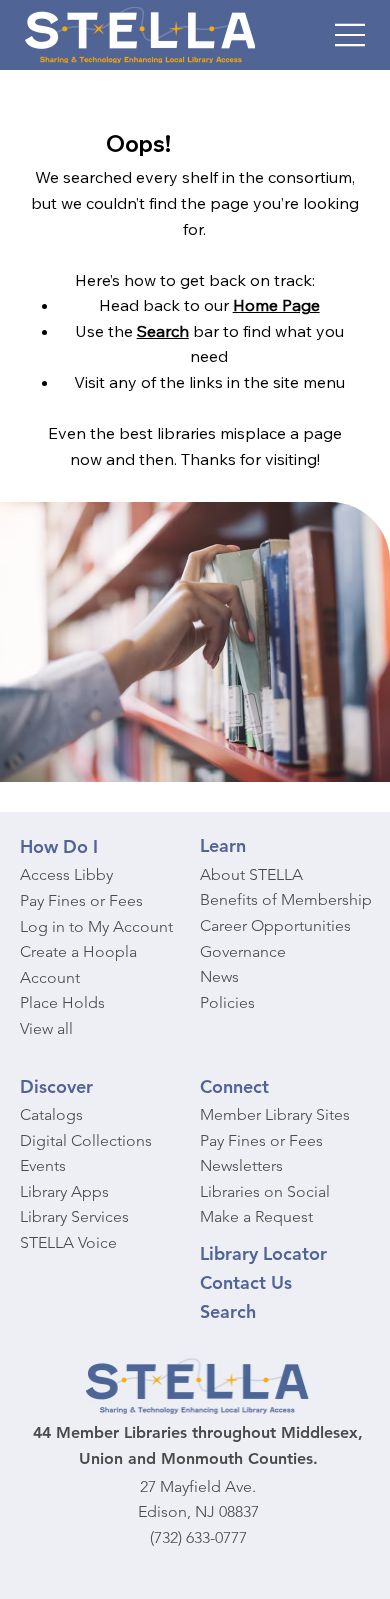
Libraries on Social (265, 1191)
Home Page (276, 305)
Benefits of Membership (286, 899)
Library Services (74, 1216)
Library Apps (64, 1191)
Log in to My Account (96, 926)
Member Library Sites (275, 1114)
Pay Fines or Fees (81, 900)
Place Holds (62, 1002)
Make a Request (256, 1216)
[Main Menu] (351, 35)
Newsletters (241, 1165)
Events (43, 1165)
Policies (227, 1002)
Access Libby (66, 874)
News (219, 976)
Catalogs (51, 1114)
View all (46, 1028)
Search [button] (163, 331)
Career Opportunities (275, 925)
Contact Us (246, 1282)
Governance (243, 951)
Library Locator (263, 1253)
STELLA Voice (68, 1242)
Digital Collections (86, 1140)
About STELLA (251, 874)
